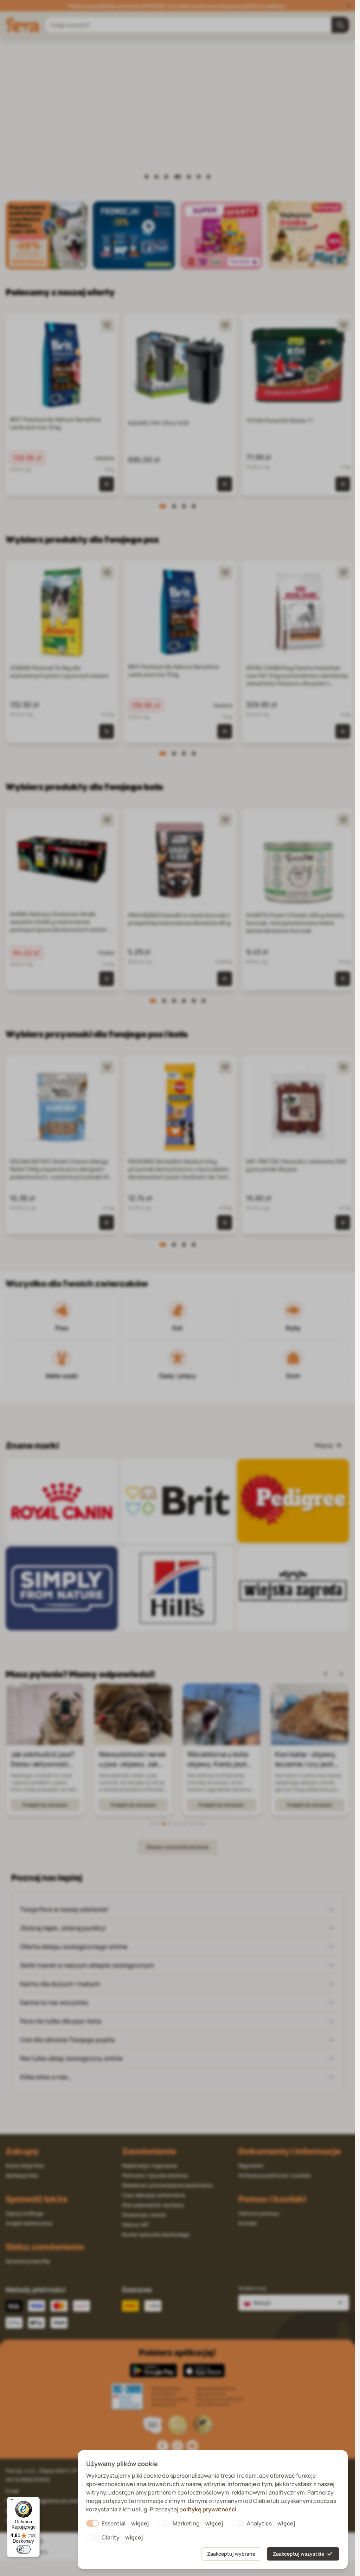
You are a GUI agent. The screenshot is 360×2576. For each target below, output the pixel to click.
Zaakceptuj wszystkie (298, 2554)
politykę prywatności (208, 2509)
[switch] (24, 2549)
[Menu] (11, 2501)
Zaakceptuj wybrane (231, 2554)
